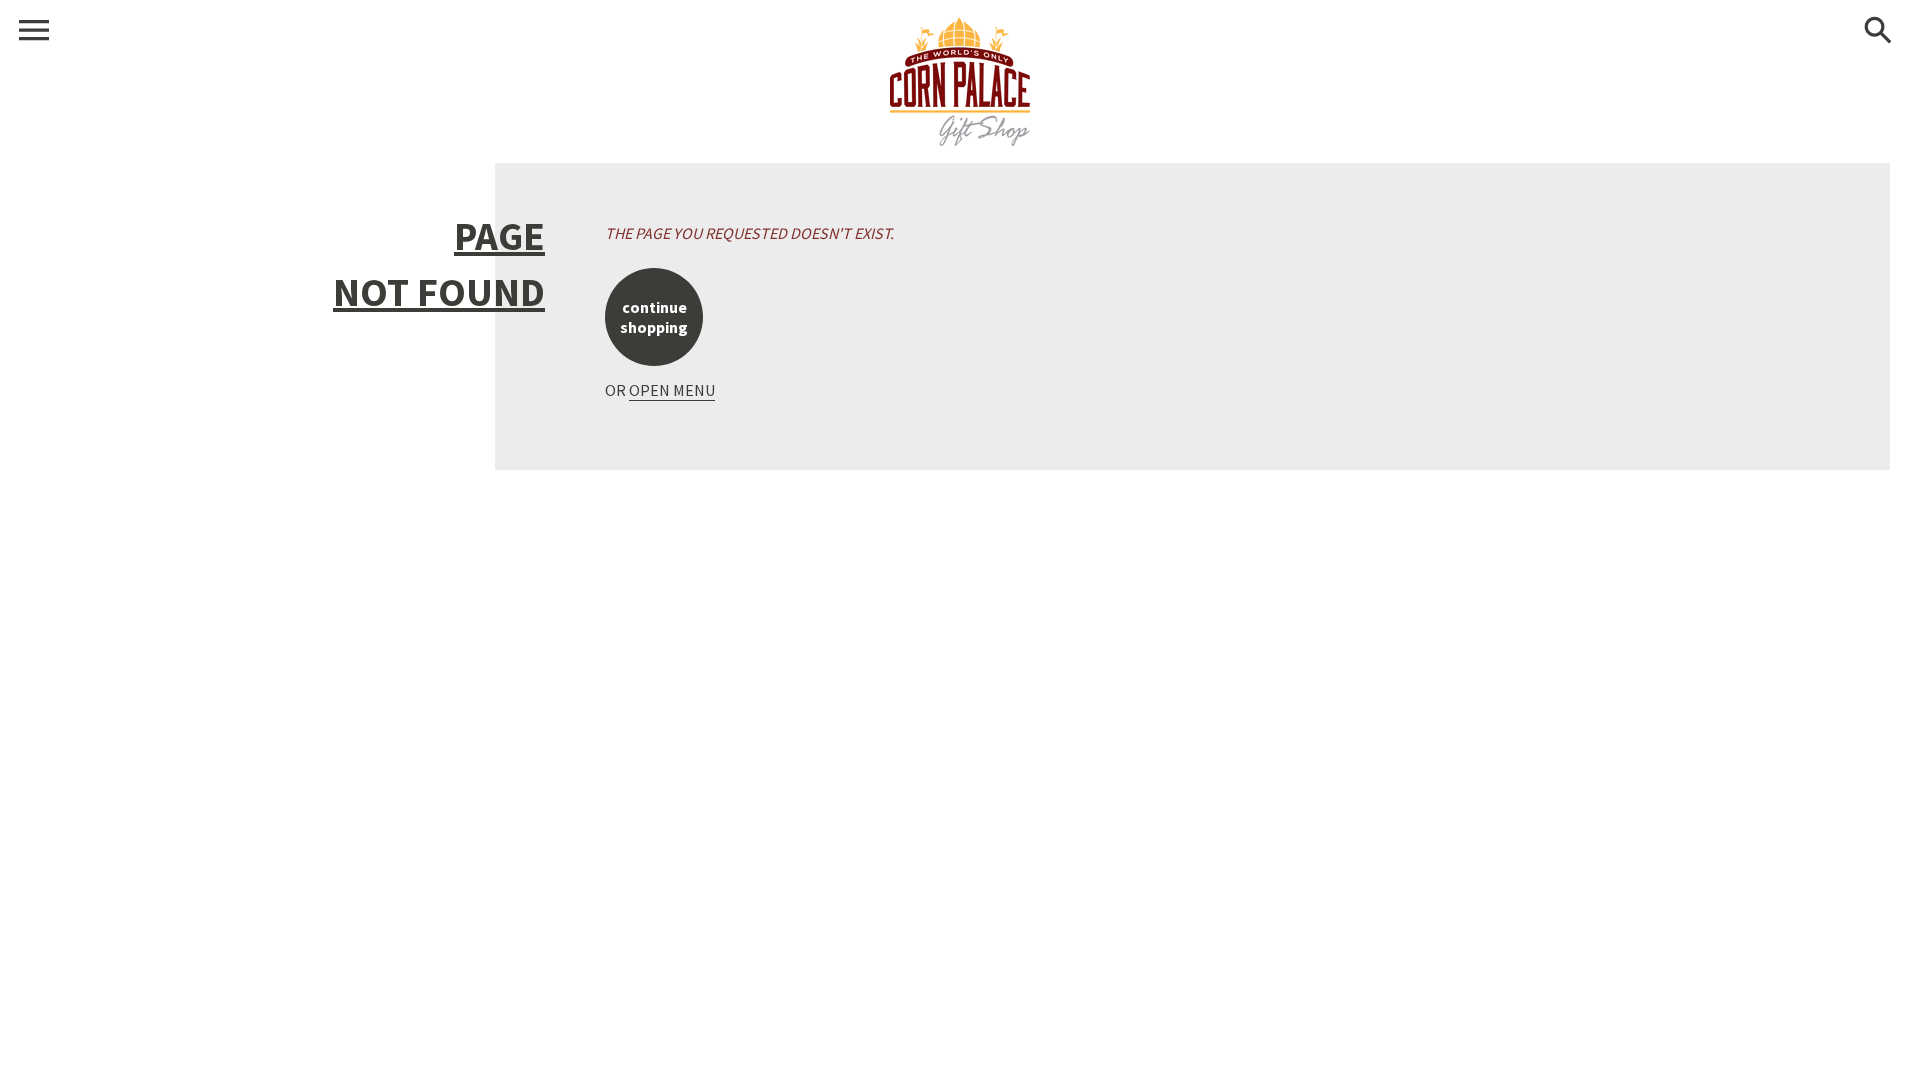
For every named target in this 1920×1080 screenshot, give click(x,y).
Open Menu (672, 390)
